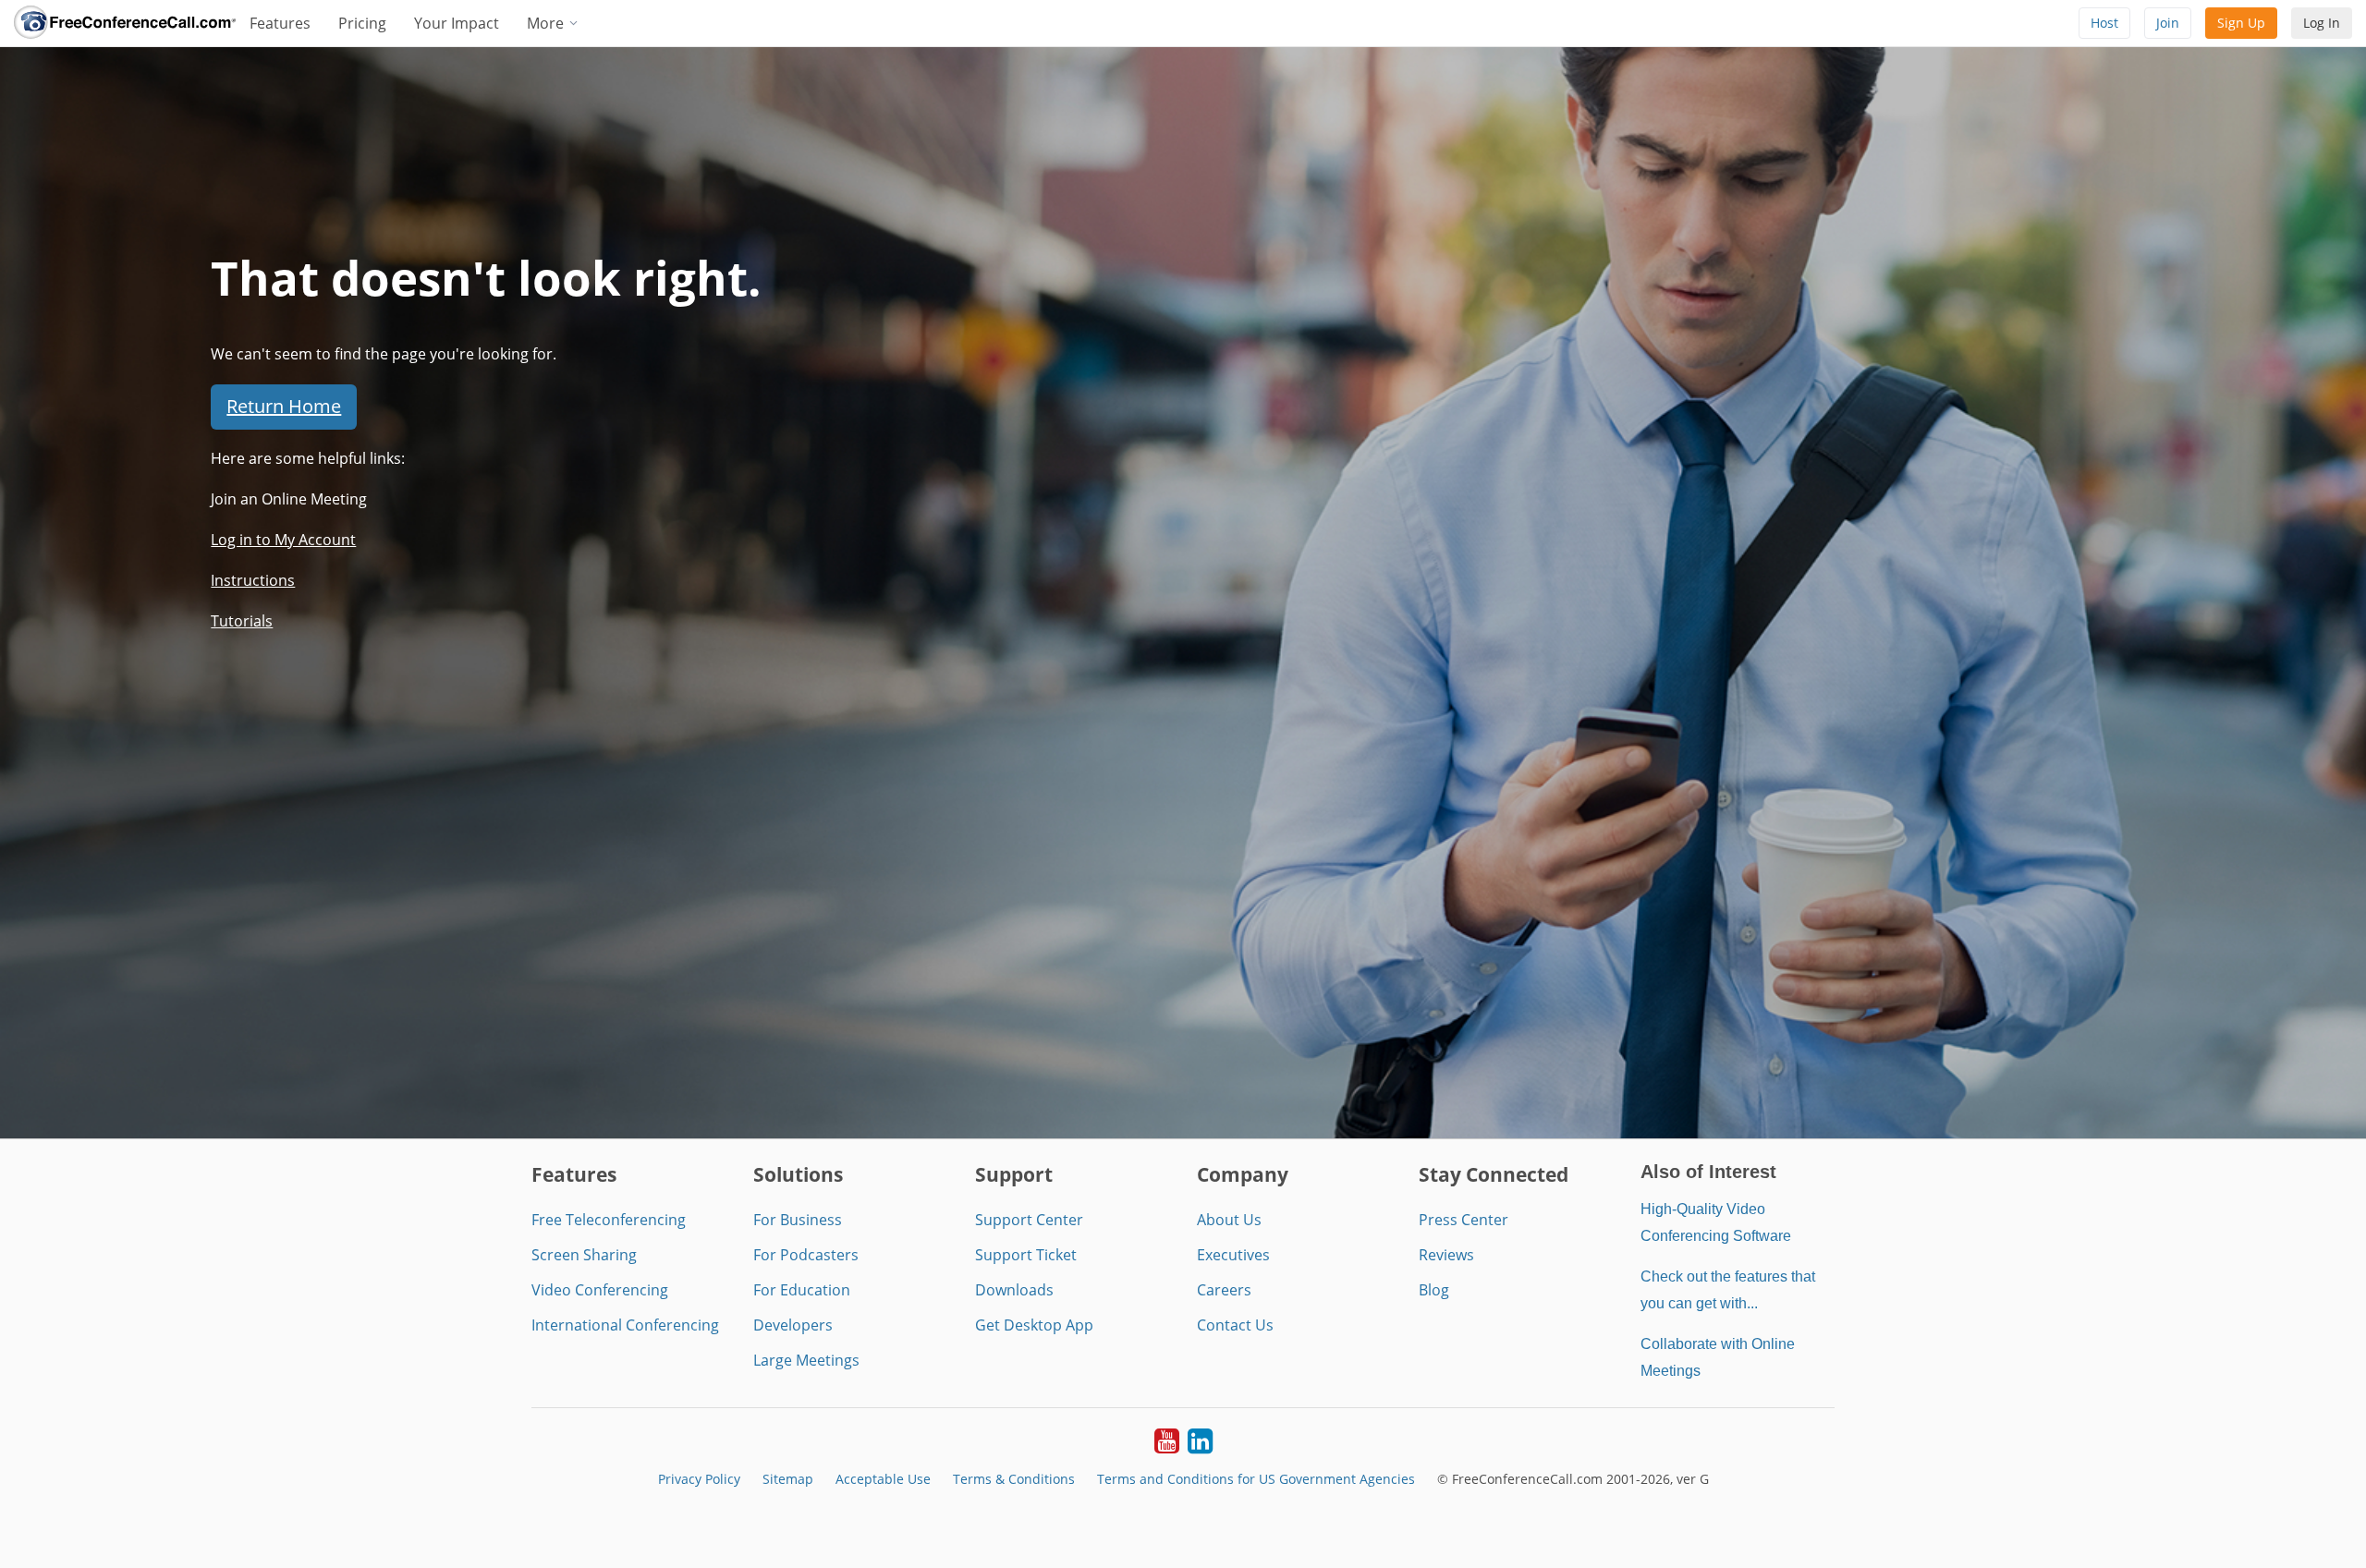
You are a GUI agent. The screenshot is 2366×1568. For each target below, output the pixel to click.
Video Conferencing (600, 1290)
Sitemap (788, 1479)
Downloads (1014, 1290)
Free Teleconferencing (609, 1220)
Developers (793, 1325)
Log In (2322, 23)
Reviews (1446, 1255)
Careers (1224, 1290)
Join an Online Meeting (289, 499)
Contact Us (1235, 1325)
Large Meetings (806, 1360)
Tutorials (242, 621)
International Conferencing (625, 1325)
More (547, 23)
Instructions (253, 580)
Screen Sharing (584, 1255)
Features (280, 23)
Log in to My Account (283, 540)
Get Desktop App (1034, 1325)
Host (2104, 23)
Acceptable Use (883, 1479)
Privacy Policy (699, 1479)
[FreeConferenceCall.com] (125, 23)
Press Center (1464, 1220)
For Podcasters (806, 1255)
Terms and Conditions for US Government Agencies (1256, 1479)
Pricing (362, 23)
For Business (798, 1220)
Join (2168, 23)
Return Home (284, 406)
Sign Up (2241, 23)
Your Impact (457, 23)
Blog (1434, 1290)
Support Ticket (1026, 1255)
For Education (802, 1290)
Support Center (1029, 1220)
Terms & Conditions (1014, 1479)
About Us (1229, 1220)
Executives (1233, 1255)
